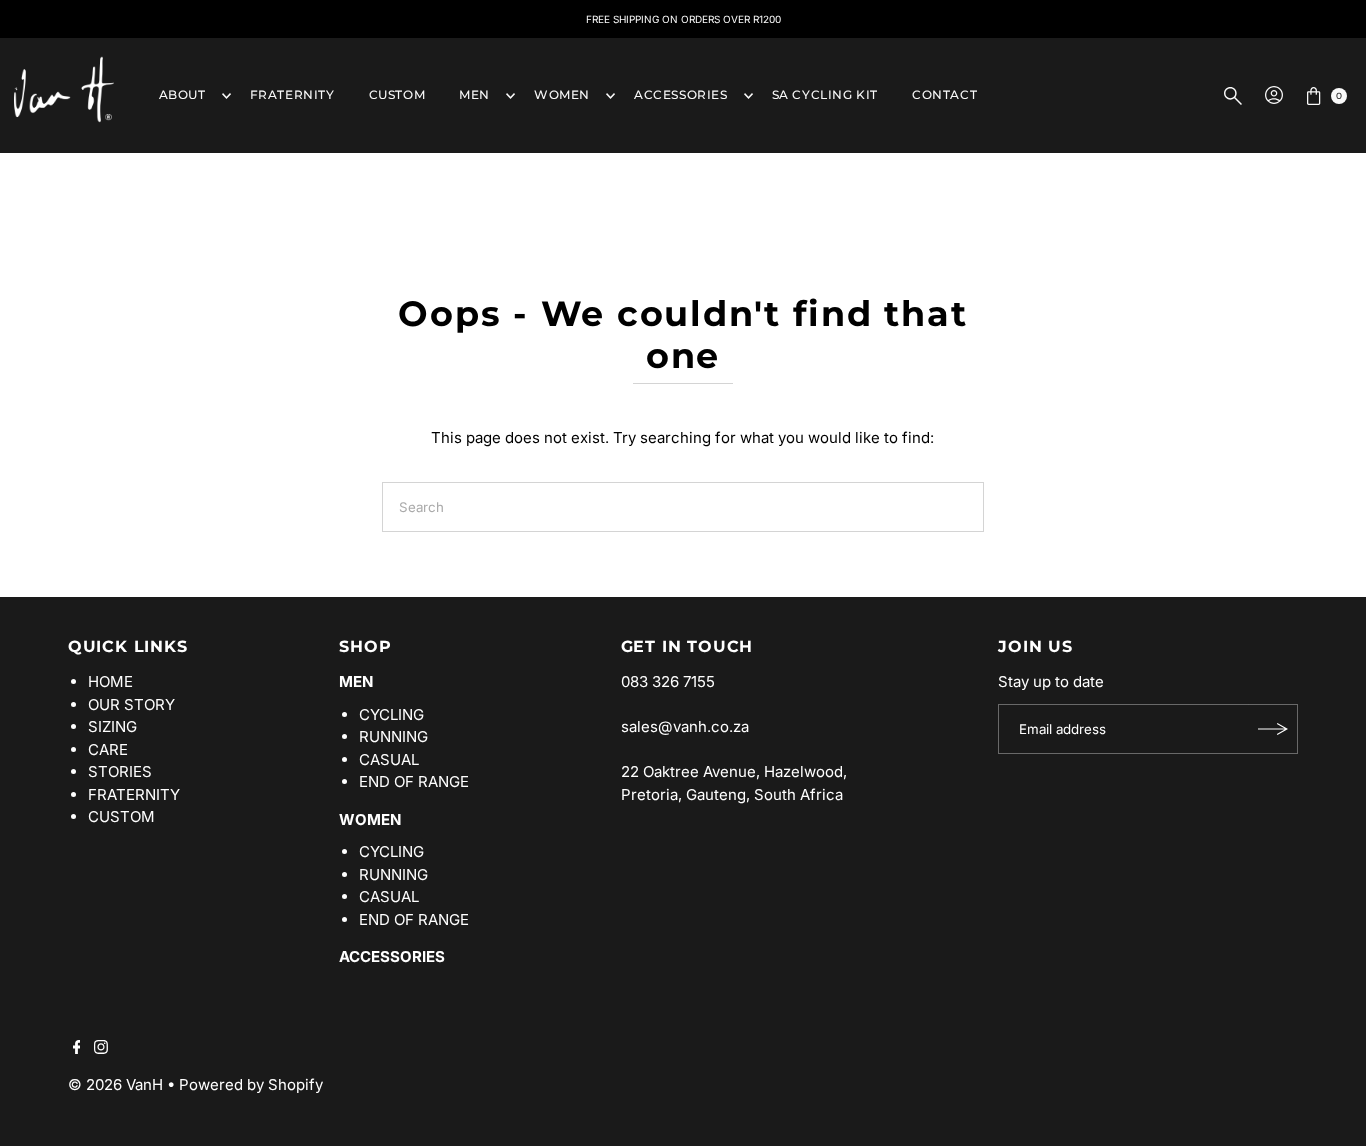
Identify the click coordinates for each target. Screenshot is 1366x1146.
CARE (108, 749)
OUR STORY (131, 704)
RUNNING (393, 736)
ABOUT (182, 94)
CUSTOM (397, 94)
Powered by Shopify (251, 1084)
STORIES (120, 771)
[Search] (1233, 96)
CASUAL (389, 759)
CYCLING (391, 714)
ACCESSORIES (681, 94)
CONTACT (944, 94)
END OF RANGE (414, 781)
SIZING (112, 726)
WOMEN (562, 94)
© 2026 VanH (115, 1084)
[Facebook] (77, 1049)
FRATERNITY (292, 94)
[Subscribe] (1273, 729)
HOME (110, 681)
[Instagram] (101, 1049)
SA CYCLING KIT (825, 94)
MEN (474, 94)
